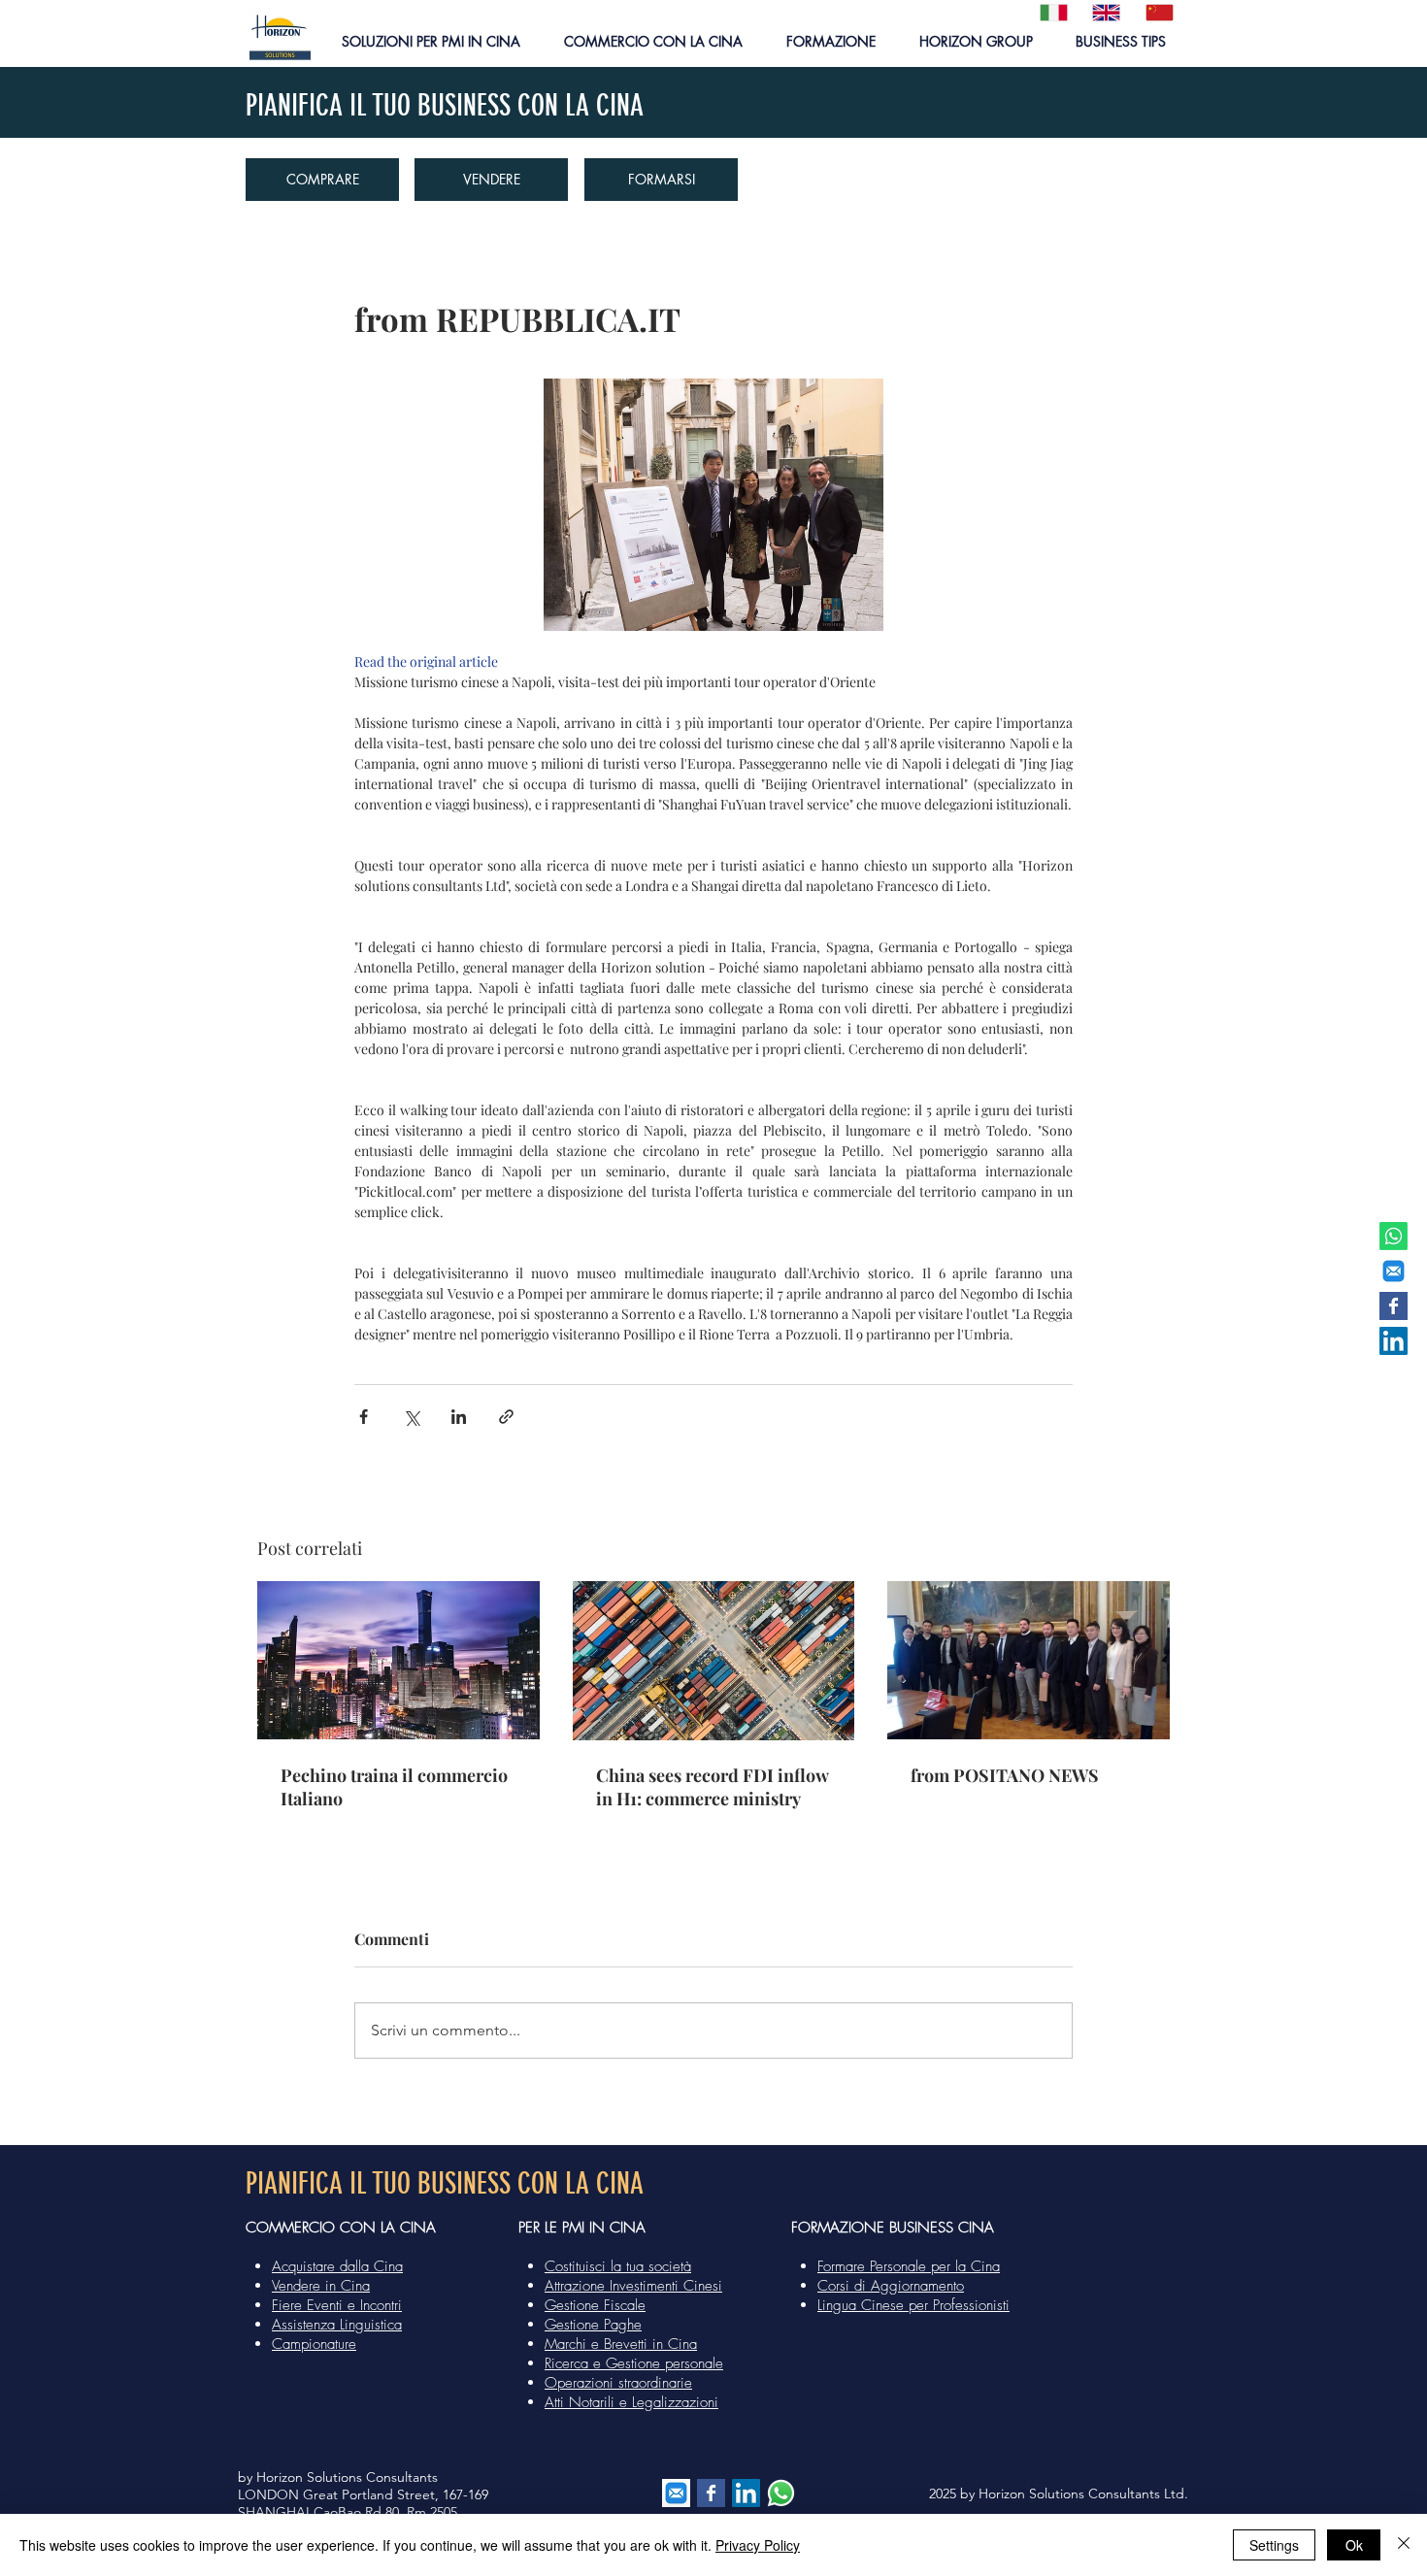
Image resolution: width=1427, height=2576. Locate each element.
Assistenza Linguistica (337, 2325)
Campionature (314, 2344)
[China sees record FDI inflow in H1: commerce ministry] (714, 1661)
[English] (1104, 13)
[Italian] (1052, 13)
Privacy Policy (758, 2545)
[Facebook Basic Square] (1394, 1306)
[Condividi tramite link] (506, 1417)
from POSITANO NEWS (1005, 1775)
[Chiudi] (1404, 2545)
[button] (431, 41)
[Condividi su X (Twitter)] (411, 1417)
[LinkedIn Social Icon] (1394, 1341)
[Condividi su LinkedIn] (459, 1417)
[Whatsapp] (1394, 1236)
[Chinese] (1157, 13)
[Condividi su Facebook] (364, 1417)
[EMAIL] (1394, 1271)
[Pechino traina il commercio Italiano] (398, 1660)
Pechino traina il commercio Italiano (394, 1787)
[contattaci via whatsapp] (781, 2493)
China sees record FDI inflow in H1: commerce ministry (712, 1787)
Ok (1354, 2545)
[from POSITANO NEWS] (1029, 1660)
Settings (1274, 2545)
